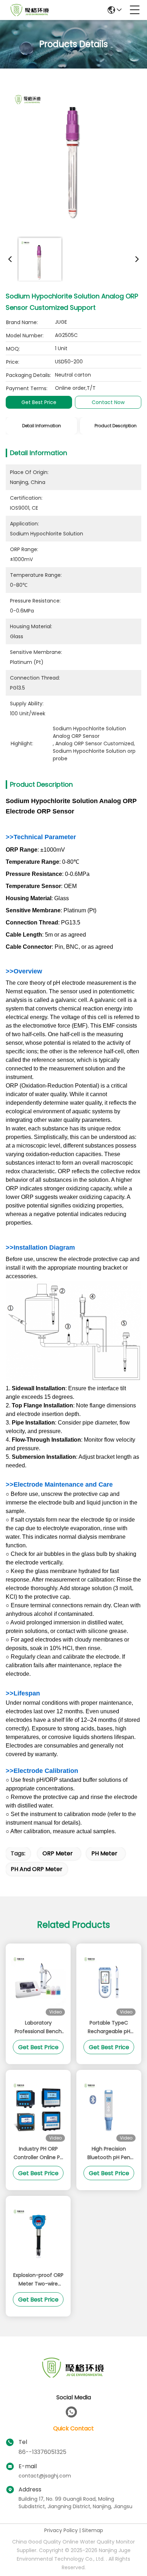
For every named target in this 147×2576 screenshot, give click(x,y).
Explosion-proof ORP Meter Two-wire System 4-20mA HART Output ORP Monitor (38, 2280)
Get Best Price (39, 402)
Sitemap (93, 2530)
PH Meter (104, 1853)
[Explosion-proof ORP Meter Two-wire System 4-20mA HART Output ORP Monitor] (38, 2234)
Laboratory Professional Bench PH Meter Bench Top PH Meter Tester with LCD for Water (38, 2027)
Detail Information (42, 426)
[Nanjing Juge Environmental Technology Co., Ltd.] (30, 10)
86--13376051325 (42, 2452)
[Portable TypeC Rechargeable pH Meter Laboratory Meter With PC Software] (109, 1982)
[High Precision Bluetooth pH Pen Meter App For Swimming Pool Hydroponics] (109, 2108)
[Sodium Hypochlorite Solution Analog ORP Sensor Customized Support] (75, 154)
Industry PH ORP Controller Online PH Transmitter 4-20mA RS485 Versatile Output (38, 2153)
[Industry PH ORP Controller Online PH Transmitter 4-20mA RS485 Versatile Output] (38, 2108)
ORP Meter (58, 1853)
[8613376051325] (71, 2412)
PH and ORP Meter (37, 1869)
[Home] (73, 2376)
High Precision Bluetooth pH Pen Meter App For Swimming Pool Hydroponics (109, 2153)
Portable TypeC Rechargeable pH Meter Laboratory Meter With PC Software (109, 2027)
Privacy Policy (61, 2530)
